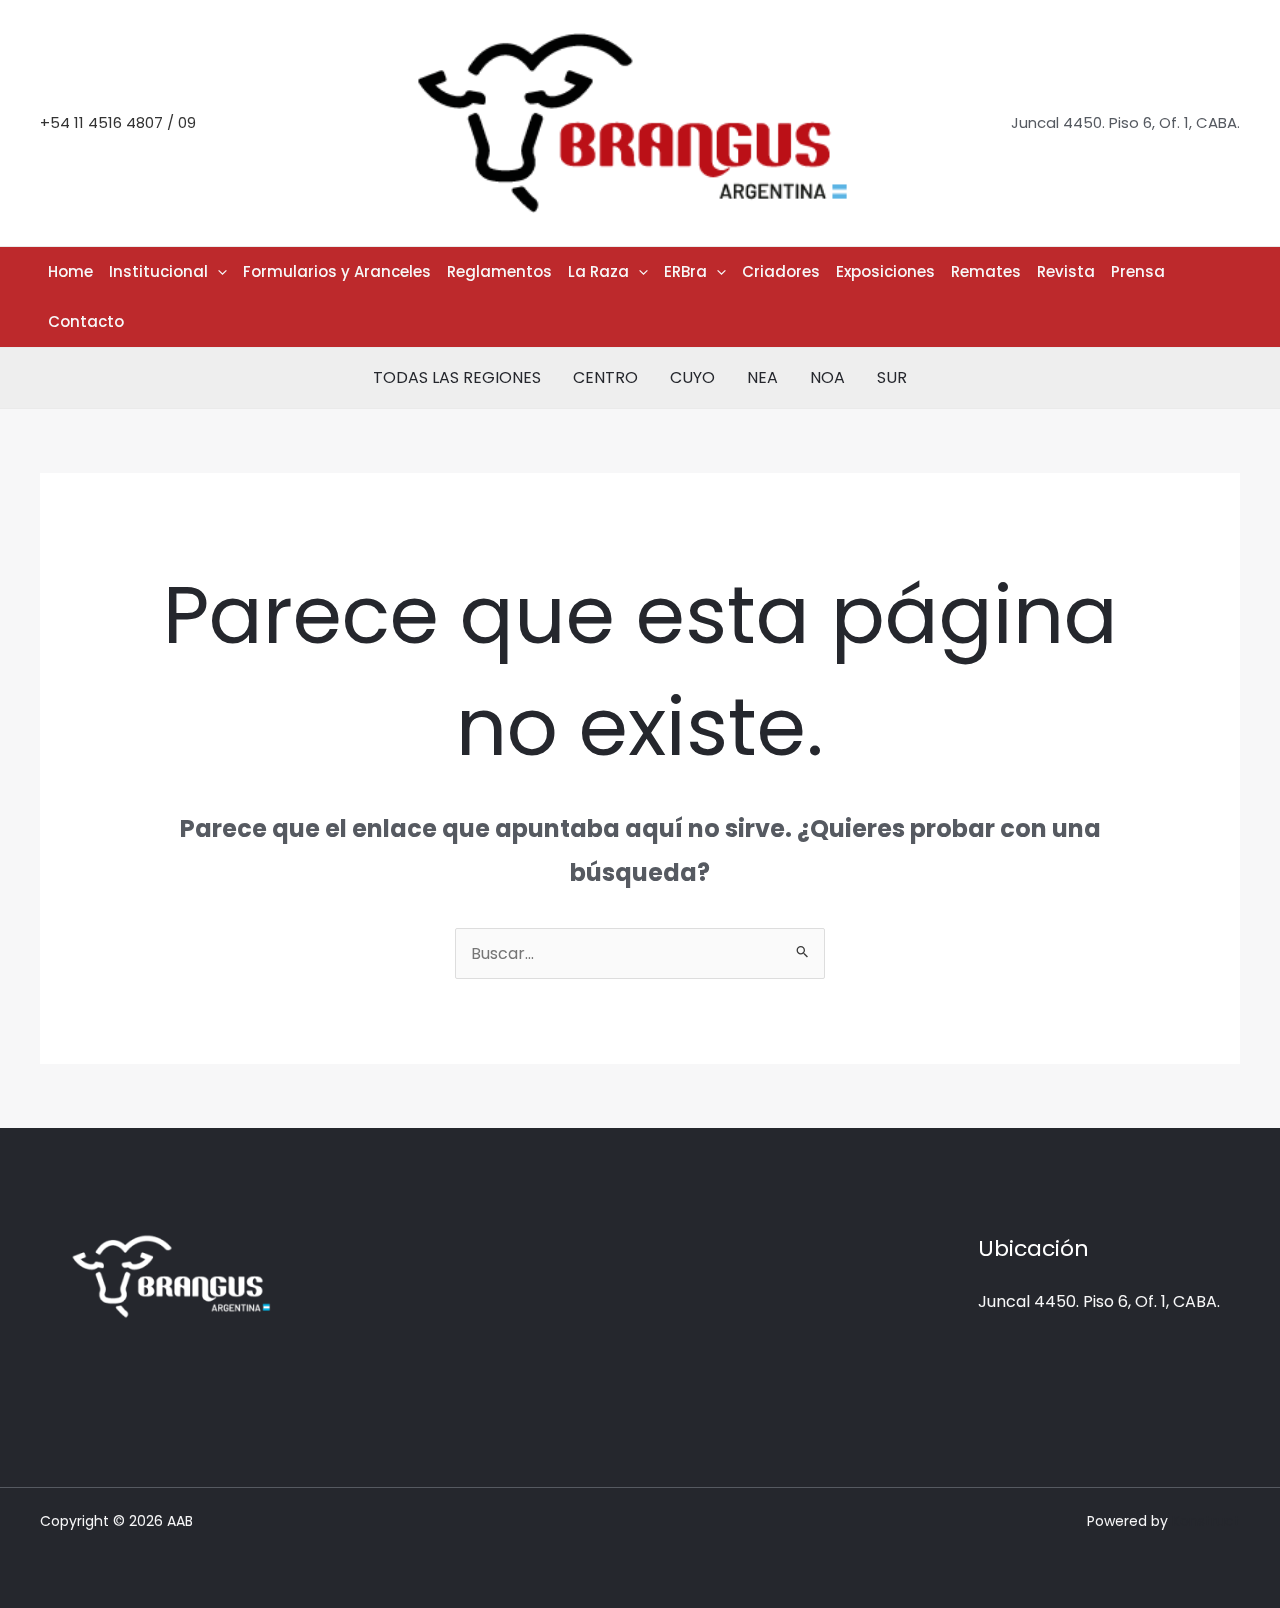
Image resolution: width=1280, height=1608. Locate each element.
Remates (986, 271)
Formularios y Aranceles (337, 271)
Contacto (86, 321)
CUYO (692, 377)
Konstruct (1206, 1521)
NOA (827, 377)
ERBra (685, 271)
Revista (1066, 271)
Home (70, 271)
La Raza (598, 271)
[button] (217, 272)
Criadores (781, 271)
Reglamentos (499, 271)
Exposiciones (885, 271)
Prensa (1138, 271)
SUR (892, 377)
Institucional (158, 271)
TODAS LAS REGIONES (457, 377)
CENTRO (605, 377)
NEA (762, 377)
